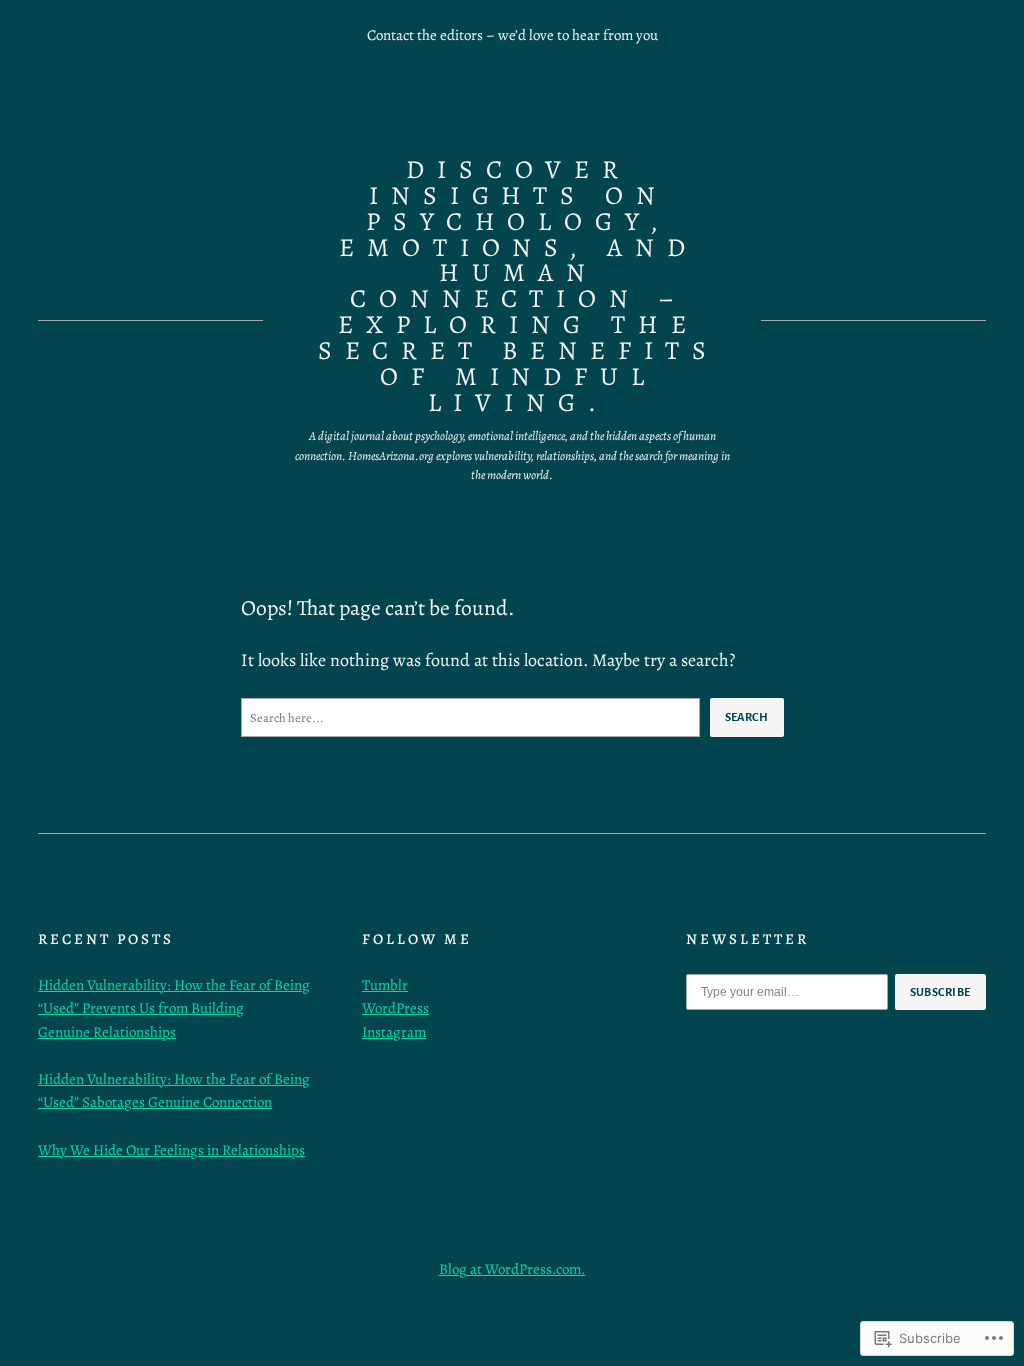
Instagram (394, 1032)
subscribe (941, 992)
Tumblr (385, 985)
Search (747, 717)
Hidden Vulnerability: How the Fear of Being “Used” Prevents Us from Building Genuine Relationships (174, 1008)
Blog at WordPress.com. (512, 1269)
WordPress (395, 1008)
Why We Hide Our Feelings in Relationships (171, 1150)
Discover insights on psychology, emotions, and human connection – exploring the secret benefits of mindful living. (518, 286)
